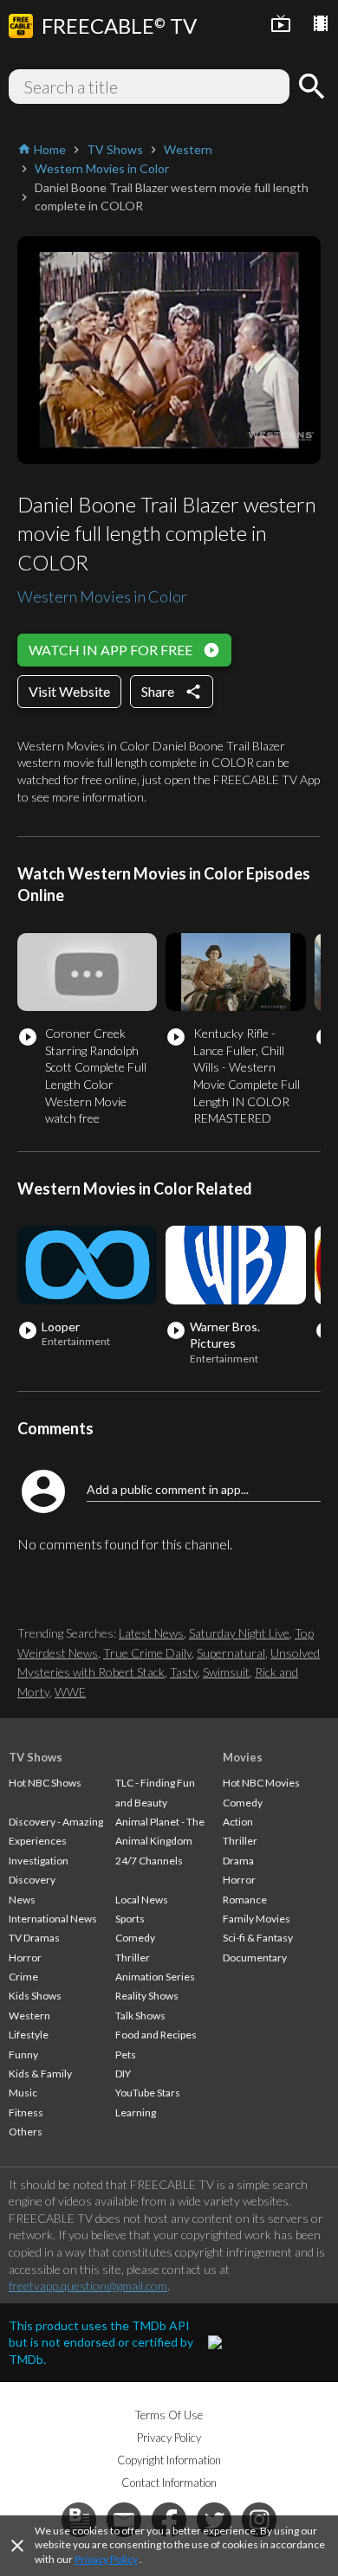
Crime (23, 1977)
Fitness (26, 2112)
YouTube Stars (148, 2093)
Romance (245, 1900)
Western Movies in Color (102, 596)
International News (53, 1919)
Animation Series (155, 1977)
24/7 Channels (149, 1861)
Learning (136, 2112)
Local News (142, 1900)
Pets (126, 2054)
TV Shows (36, 1757)
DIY (123, 2074)
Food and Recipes (156, 2035)
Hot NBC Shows (45, 1783)
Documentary (255, 1958)
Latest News (151, 1633)
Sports (130, 1919)
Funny (23, 2054)
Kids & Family (40, 2074)
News (22, 1900)
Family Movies (257, 1919)
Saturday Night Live (239, 1633)
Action (238, 1822)
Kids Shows (35, 1996)
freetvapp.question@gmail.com (88, 2286)
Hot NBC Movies (261, 1783)
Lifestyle (29, 2035)
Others (26, 2132)
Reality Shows (147, 1996)
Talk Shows (140, 2016)
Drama (238, 1861)
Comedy (135, 1938)
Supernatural (231, 1653)
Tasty (184, 1672)
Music (23, 2093)
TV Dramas (34, 1938)
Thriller (133, 1958)
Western (29, 2016)
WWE (70, 1692)
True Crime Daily (147, 1653)
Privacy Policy (106, 2559)
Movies (243, 1757)
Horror (25, 1958)
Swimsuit (226, 1672)
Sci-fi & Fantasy (258, 1938)
